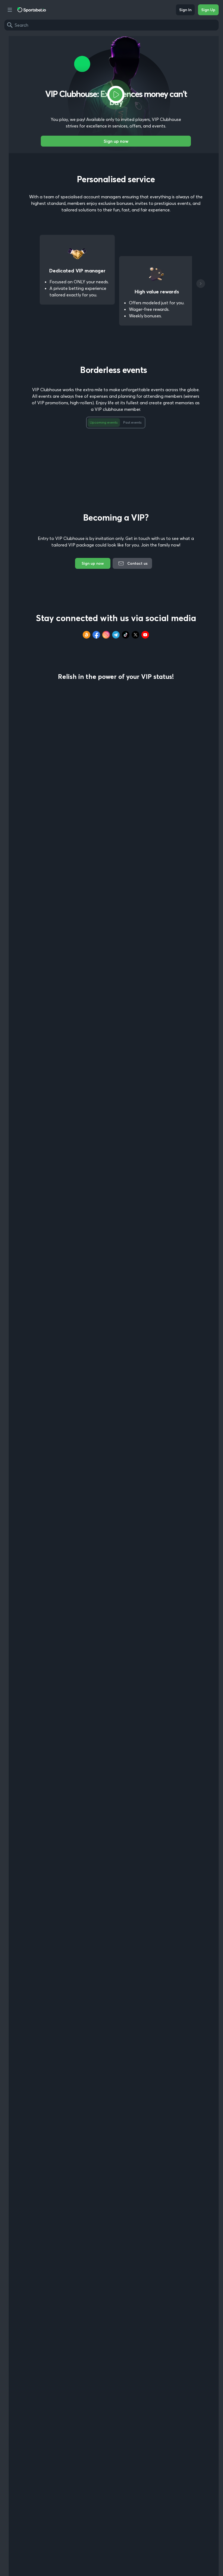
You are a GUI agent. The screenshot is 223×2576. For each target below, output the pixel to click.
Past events (132, 422)
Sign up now (116, 141)
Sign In (185, 10)
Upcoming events (104, 422)
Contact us (137, 563)
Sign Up (208, 10)
